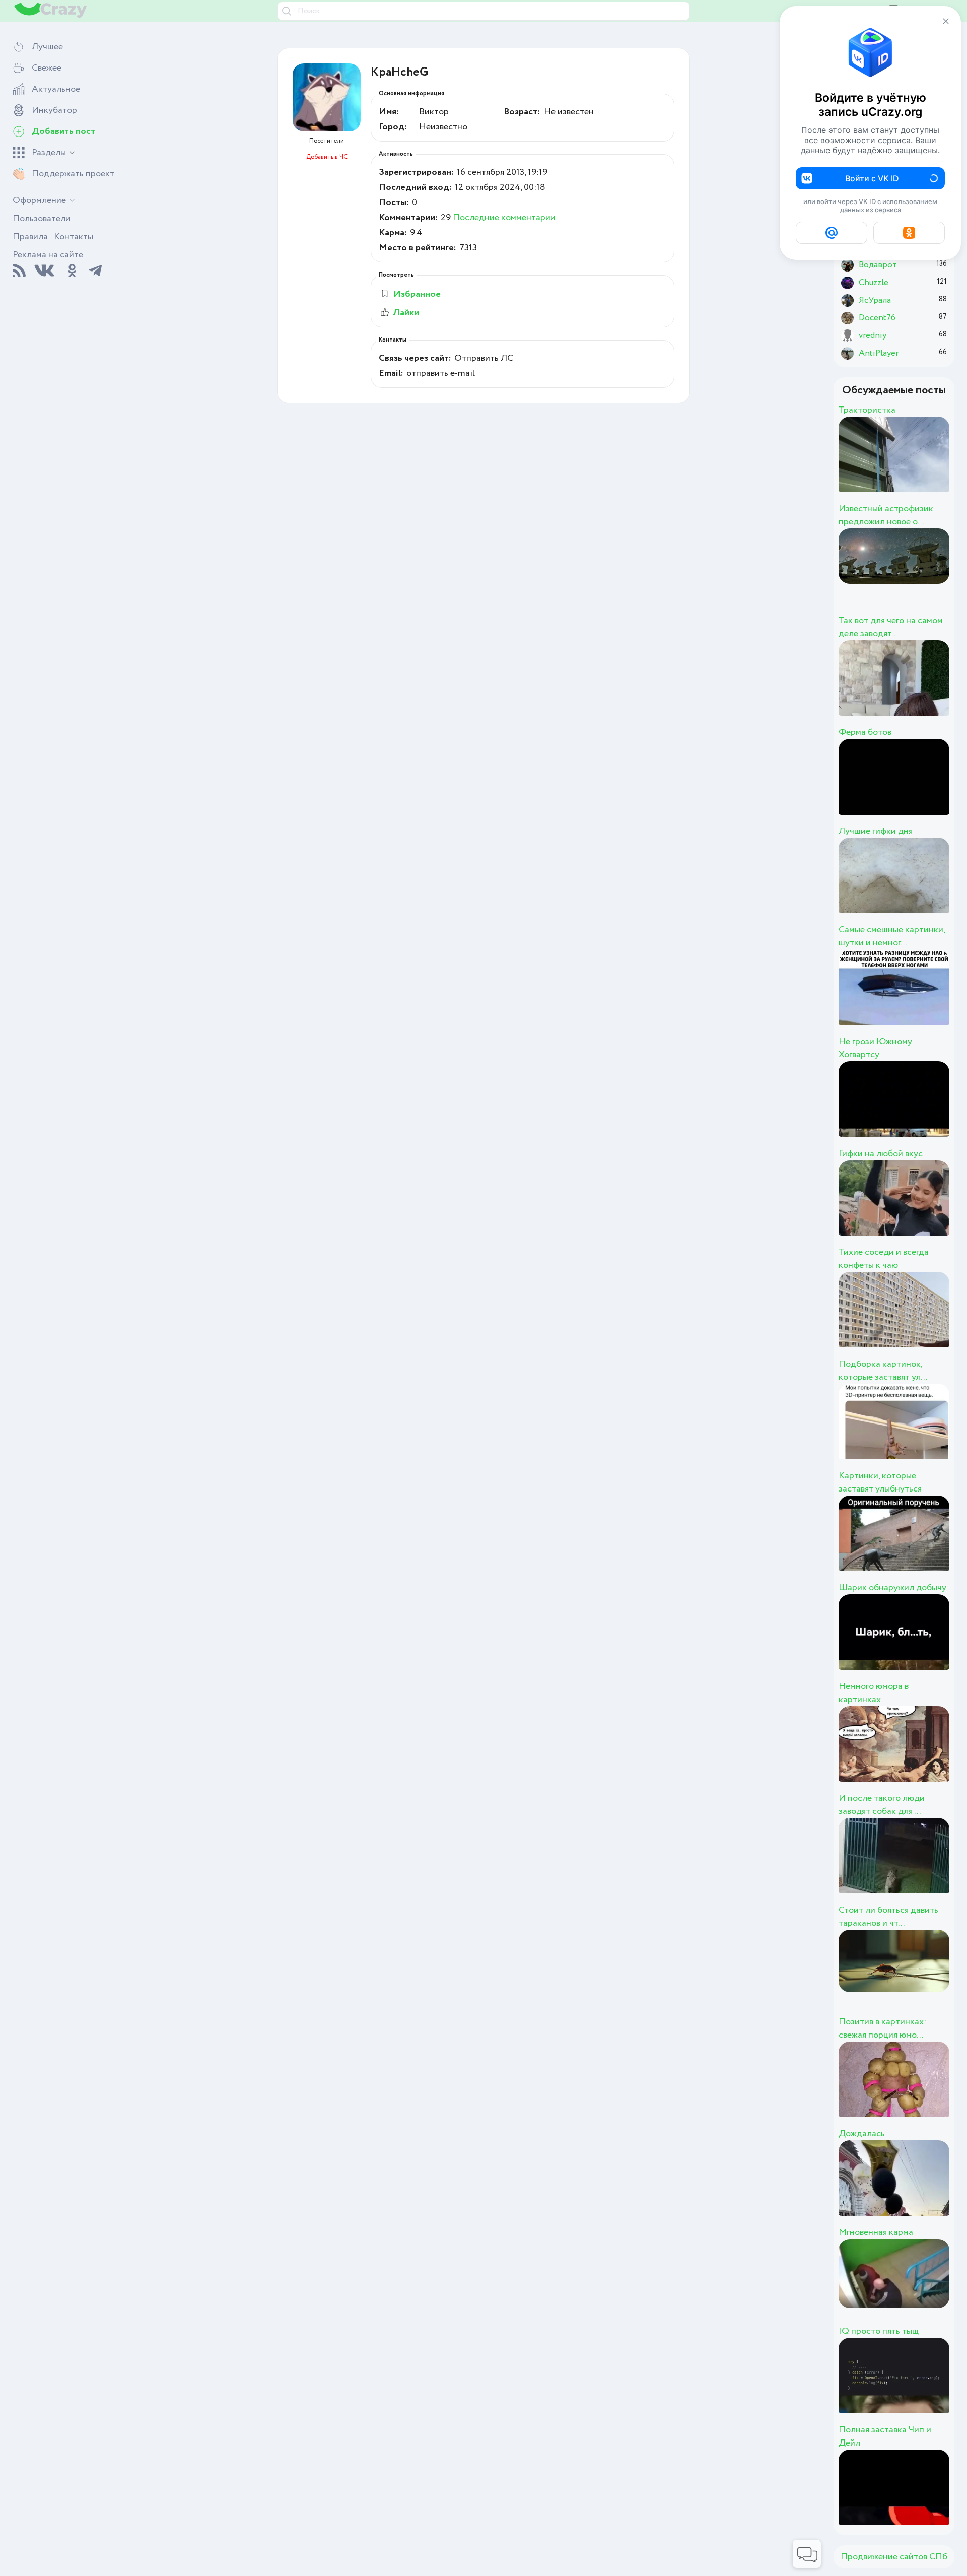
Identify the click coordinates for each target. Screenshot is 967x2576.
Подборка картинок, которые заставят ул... (883, 1371)
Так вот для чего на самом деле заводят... (891, 627)
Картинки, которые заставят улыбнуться (880, 1482)
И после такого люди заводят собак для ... (882, 1805)
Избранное (417, 294)
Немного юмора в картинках (874, 1693)
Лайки (406, 313)
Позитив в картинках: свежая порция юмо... (882, 2028)
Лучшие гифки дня (876, 831)
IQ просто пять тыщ (879, 2331)
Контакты (74, 237)
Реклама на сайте (48, 255)
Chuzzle (913, 465)
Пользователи (42, 219)
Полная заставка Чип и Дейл (885, 2436)
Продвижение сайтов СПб (894, 2557)
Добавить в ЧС (327, 157)
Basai (896, 577)
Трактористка (867, 410)
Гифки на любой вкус (881, 1154)
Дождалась (862, 2134)
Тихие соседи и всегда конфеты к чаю (884, 1259)
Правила (30, 237)
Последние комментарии (504, 218)
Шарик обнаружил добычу (892, 1588)
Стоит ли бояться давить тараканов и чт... (888, 1917)
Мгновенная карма (876, 2232)
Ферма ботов (865, 732)
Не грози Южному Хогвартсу (875, 1048)
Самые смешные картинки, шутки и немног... (892, 936)
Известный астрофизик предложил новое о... (886, 515)
